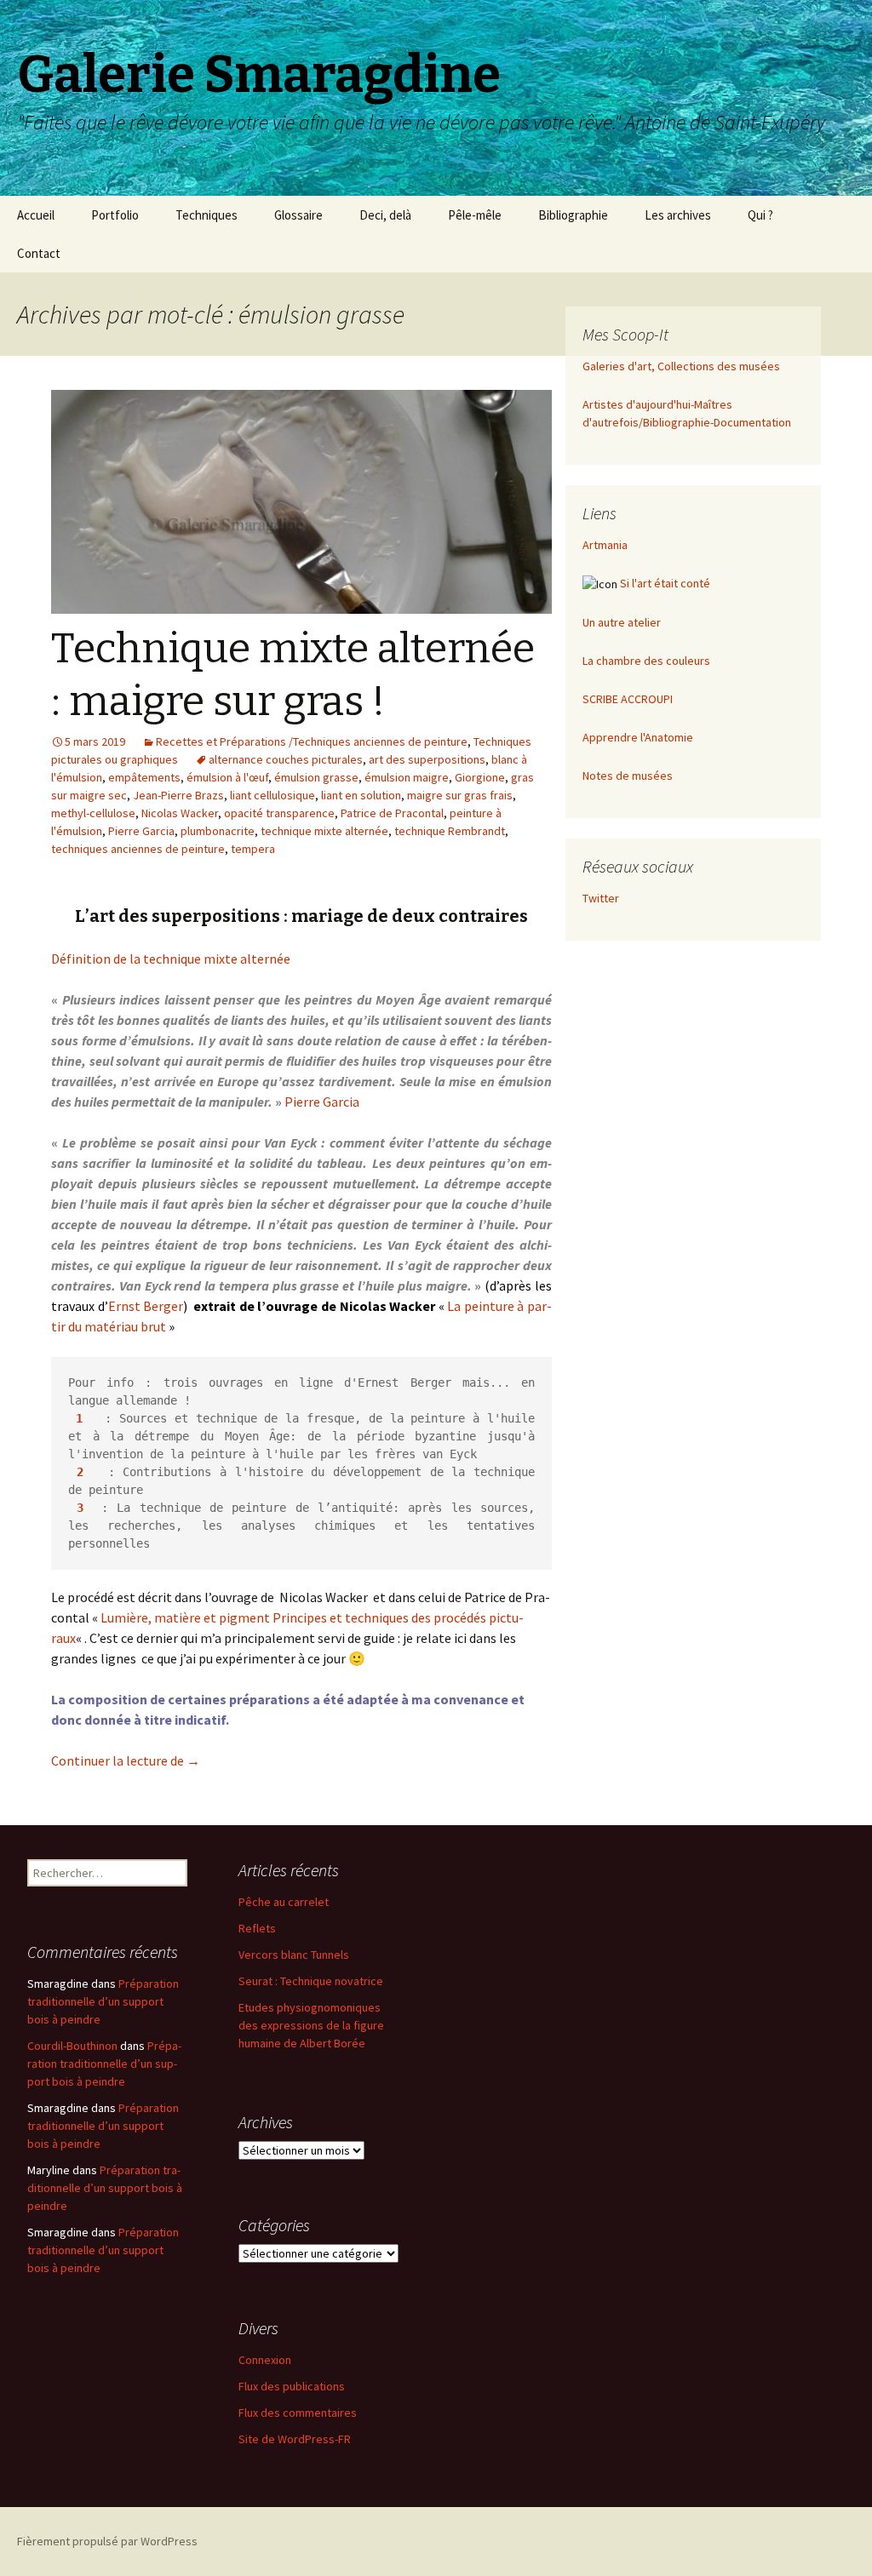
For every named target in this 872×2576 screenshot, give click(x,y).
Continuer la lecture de (126, 1760)
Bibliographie (573, 215)
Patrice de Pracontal (392, 813)
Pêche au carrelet (284, 1902)
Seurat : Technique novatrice (311, 1981)
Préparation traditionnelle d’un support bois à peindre (103, 2001)
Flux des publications (292, 2386)
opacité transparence (279, 813)
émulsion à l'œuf (227, 777)
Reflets (257, 1928)
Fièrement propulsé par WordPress (107, 2541)
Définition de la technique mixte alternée (171, 959)
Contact (39, 253)
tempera (253, 849)
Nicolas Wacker (180, 813)
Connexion (265, 2360)
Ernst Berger (146, 1306)
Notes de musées (628, 776)
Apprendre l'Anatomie (638, 737)
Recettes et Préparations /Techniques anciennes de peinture (312, 741)
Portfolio (115, 215)
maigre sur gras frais (460, 795)
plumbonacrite (218, 831)
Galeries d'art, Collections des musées (681, 366)
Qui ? (760, 215)
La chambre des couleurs (646, 661)
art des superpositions (427, 759)
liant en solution (361, 795)
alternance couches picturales (286, 759)
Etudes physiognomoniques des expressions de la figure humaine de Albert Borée (311, 2025)
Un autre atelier (622, 622)
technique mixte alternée (324, 831)
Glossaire (298, 215)
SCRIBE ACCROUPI (628, 699)
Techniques (207, 215)
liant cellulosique (272, 795)
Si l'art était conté (665, 583)
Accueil (36, 215)
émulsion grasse (316, 777)
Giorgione (480, 777)
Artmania (605, 545)
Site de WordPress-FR (295, 2439)
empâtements (144, 777)
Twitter (601, 898)
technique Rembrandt (450, 831)
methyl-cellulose (93, 813)
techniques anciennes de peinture (138, 849)
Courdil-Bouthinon (72, 2046)
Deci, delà (385, 215)
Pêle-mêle (475, 215)
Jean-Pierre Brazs (178, 795)
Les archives (678, 215)
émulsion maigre (407, 777)
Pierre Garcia (141, 831)
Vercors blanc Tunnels (294, 1955)
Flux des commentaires (298, 2413)
